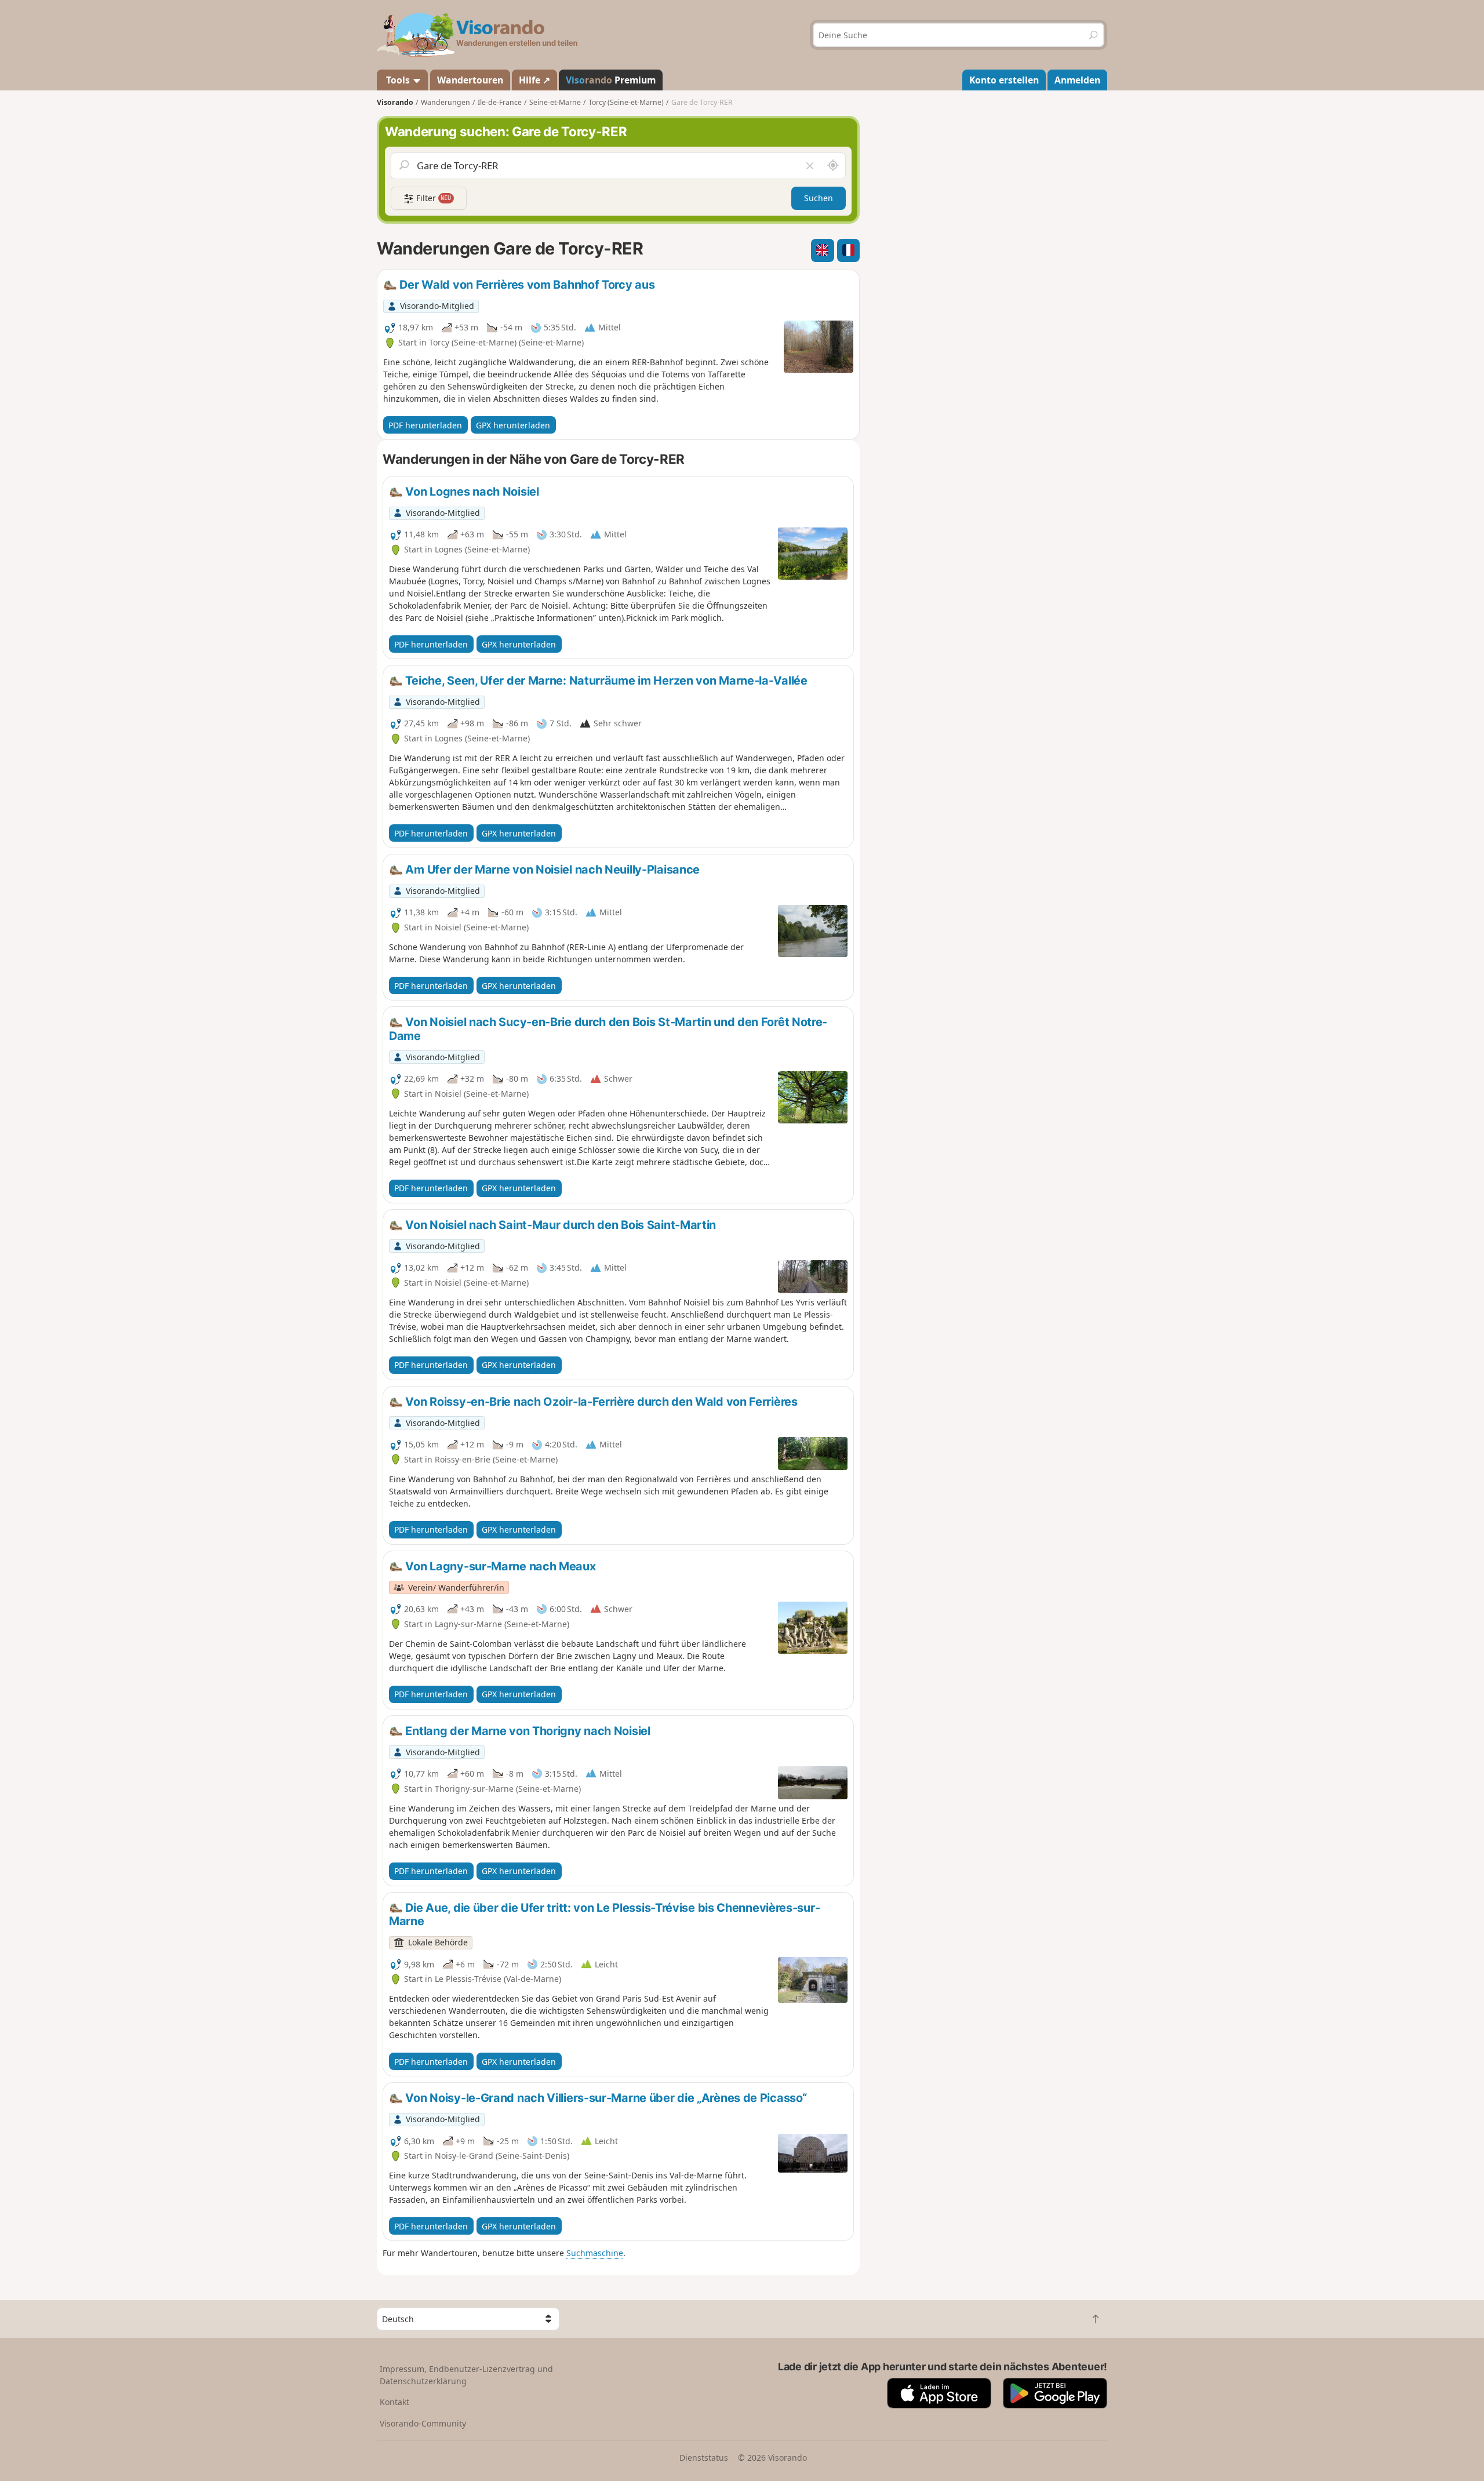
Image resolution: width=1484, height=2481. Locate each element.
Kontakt (394, 2402)
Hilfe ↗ (534, 80)
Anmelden (1077, 80)
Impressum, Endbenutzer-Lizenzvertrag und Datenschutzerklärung (466, 2375)
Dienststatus (704, 2458)
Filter (433, 198)
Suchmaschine (595, 2253)
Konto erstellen (1004, 80)
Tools (398, 80)
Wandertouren (470, 80)
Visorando (395, 102)
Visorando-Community (423, 2423)
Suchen (819, 198)
